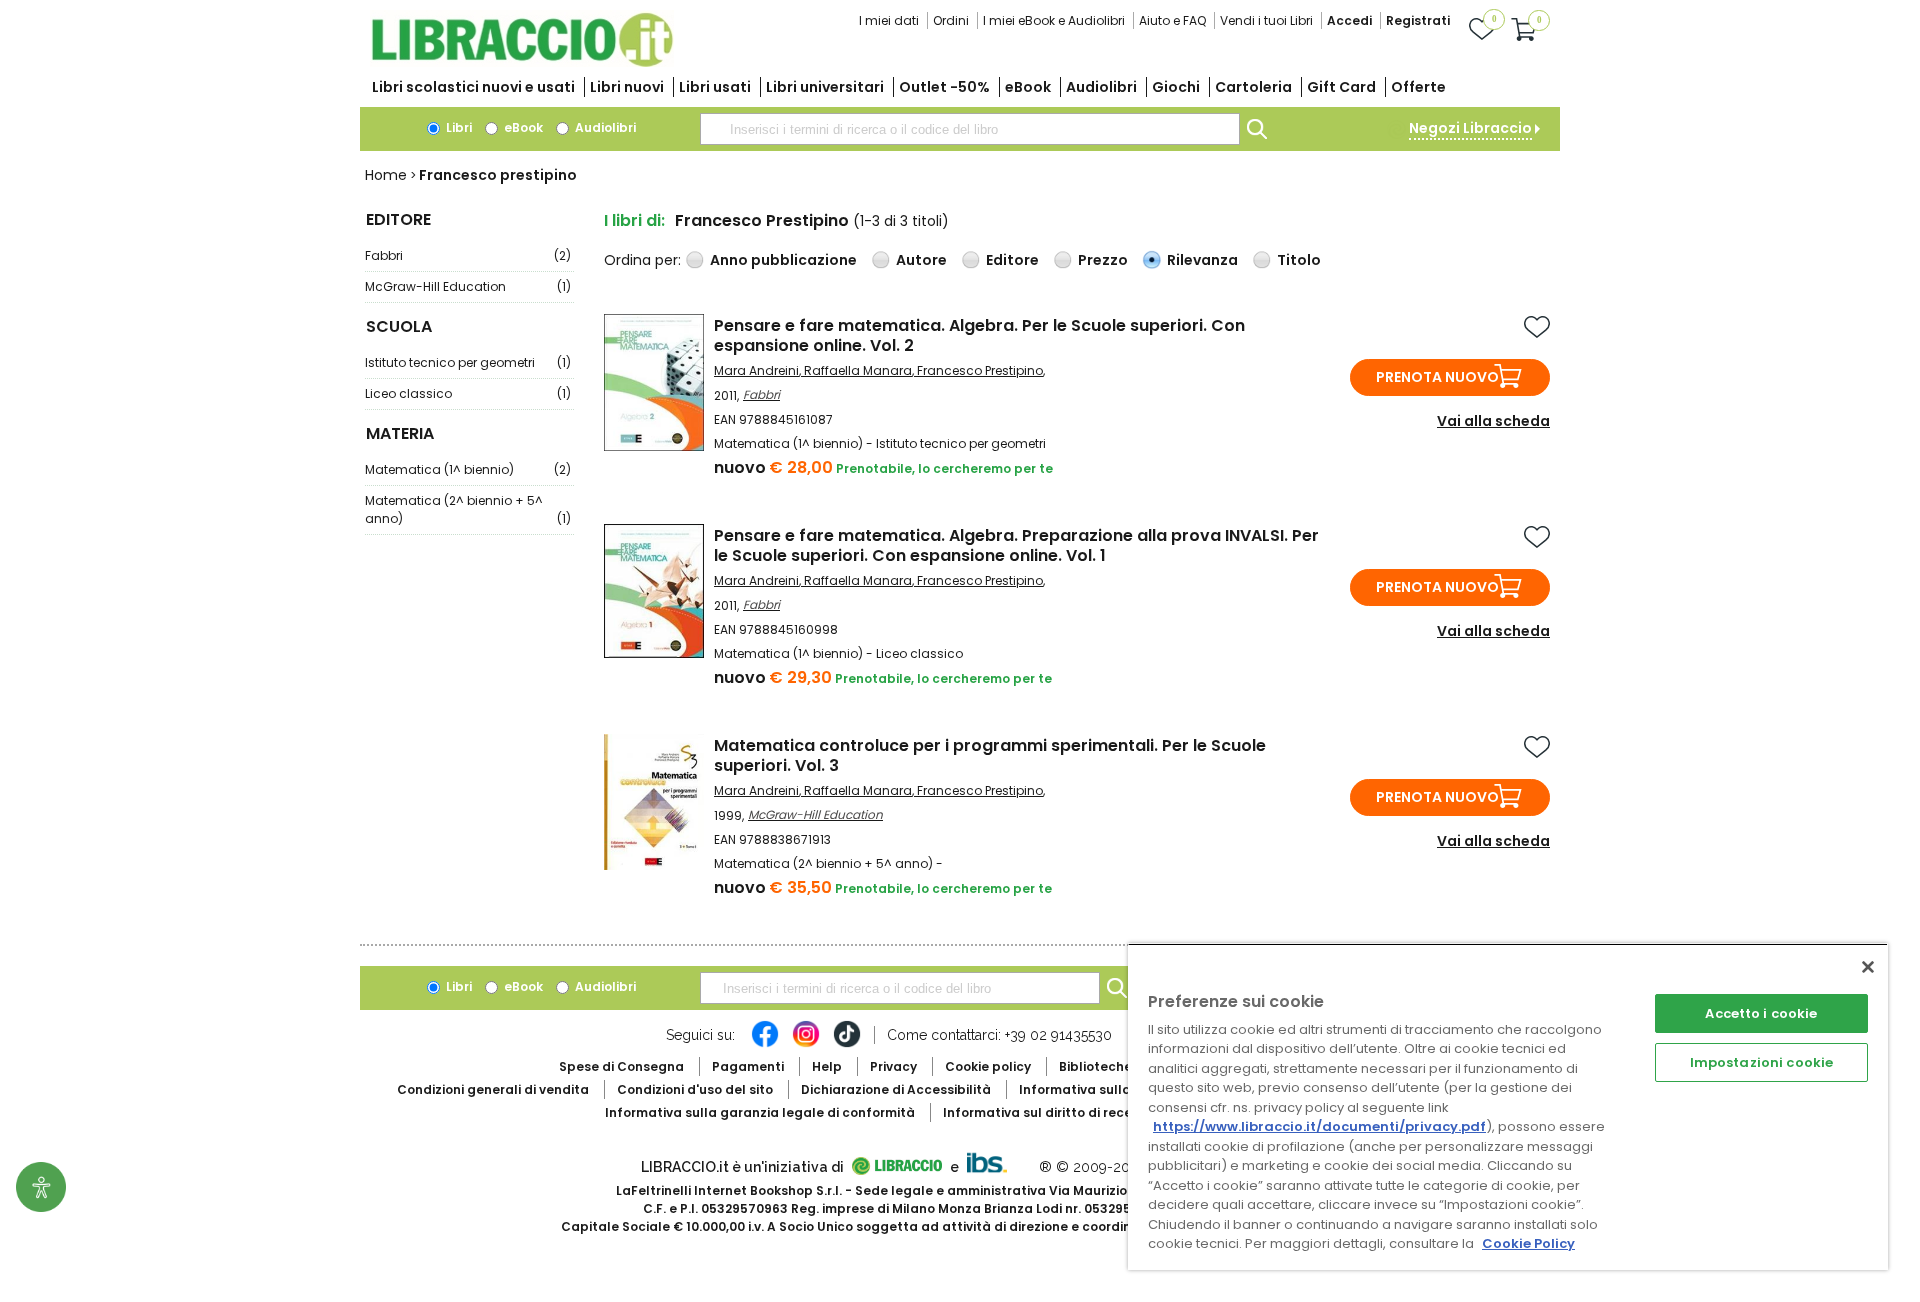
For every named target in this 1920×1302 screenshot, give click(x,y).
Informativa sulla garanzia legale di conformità (760, 1112)
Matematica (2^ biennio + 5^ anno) (468, 509)
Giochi (1176, 87)
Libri (457, 127)
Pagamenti (748, 1066)
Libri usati (715, 87)
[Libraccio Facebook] (765, 1044)
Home (386, 175)
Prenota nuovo (1437, 377)
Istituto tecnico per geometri (468, 362)
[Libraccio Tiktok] (847, 1044)
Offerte (1418, 87)
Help (827, 1066)
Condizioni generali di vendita (493, 1089)
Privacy (893, 1066)
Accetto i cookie (1761, 1013)
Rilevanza (1202, 260)
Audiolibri (1101, 87)
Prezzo (1103, 260)
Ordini (951, 20)
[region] (1508, 1106)
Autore (921, 260)
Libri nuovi (627, 87)
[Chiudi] (1868, 967)
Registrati (1418, 20)
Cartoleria (1253, 87)
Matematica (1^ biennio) (468, 469)
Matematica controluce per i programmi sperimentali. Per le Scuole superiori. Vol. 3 (990, 755)
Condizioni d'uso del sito (695, 1089)
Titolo (1299, 260)
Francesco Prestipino (980, 370)
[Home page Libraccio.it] (522, 62)
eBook (1028, 87)
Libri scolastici (473, 87)
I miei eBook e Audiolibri (1054, 20)
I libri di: (634, 220)
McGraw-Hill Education (468, 286)
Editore (1012, 260)
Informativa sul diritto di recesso (1048, 1112)
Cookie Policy (1528, 1243)
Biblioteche (1095, 1066)
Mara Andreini (756, 370)
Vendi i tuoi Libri (1266, 20)
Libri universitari (825, 87)
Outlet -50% (944, 87)
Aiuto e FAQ (1172, 20)
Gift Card (1341, 87)
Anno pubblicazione (783, 260)
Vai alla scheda (1493, 421)
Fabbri (468, 255)
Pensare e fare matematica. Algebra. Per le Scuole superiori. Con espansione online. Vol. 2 (979, 335)
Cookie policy (988, 1066)
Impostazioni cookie (1761, 1062)
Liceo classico (468, 393)
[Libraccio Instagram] (806, 1044)
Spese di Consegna (621, 1066)
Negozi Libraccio (1470, 128)
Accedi (1349, 20)
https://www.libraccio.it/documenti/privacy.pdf (1319, 1126)
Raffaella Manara (858, 370)
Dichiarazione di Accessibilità (896, 1089)
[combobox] (970, 129)
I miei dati (889, 20)
